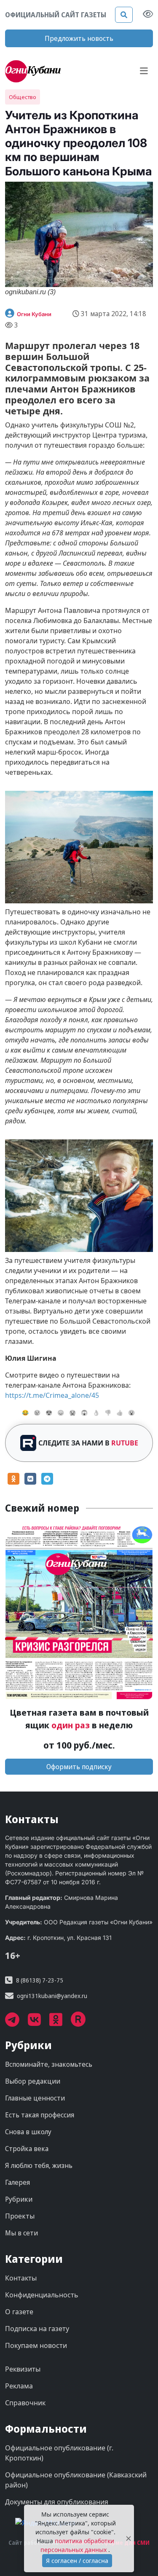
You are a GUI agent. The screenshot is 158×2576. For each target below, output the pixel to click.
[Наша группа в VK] (39, 2023)
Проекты (20, 2216)
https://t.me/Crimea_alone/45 (52, 1395)
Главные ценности (35, 2098)
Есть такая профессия (40, 2115)
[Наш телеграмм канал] (16, 2023)
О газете (19, 2312)
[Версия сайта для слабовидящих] (148, 15)
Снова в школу (28, 2132)
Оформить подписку (79, 1767)
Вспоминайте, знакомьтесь (49, 2064)
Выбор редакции (33, 2081)
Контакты (21, 2278)
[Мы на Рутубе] (83, 2023)
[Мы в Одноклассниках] (60, 2023)
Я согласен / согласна (77, 2561)
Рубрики (19, 2199)
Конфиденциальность (42, 2295)
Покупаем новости (36, 2345)
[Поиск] (124, 15)
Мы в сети (21, 2233)
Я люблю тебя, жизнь (39, 2165)
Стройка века (27, 2149)
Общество (23, 97)
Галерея (17, 2182)
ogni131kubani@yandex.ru (52, 1996)
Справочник (25, 2403)
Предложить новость (79, 38)
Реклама (19, 2386)
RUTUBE (125, 1443)
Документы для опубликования (57, 2502)
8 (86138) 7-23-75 (40, 1980)
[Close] (129, 2539)
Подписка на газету (37, 2329)
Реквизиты (23, 2369)
